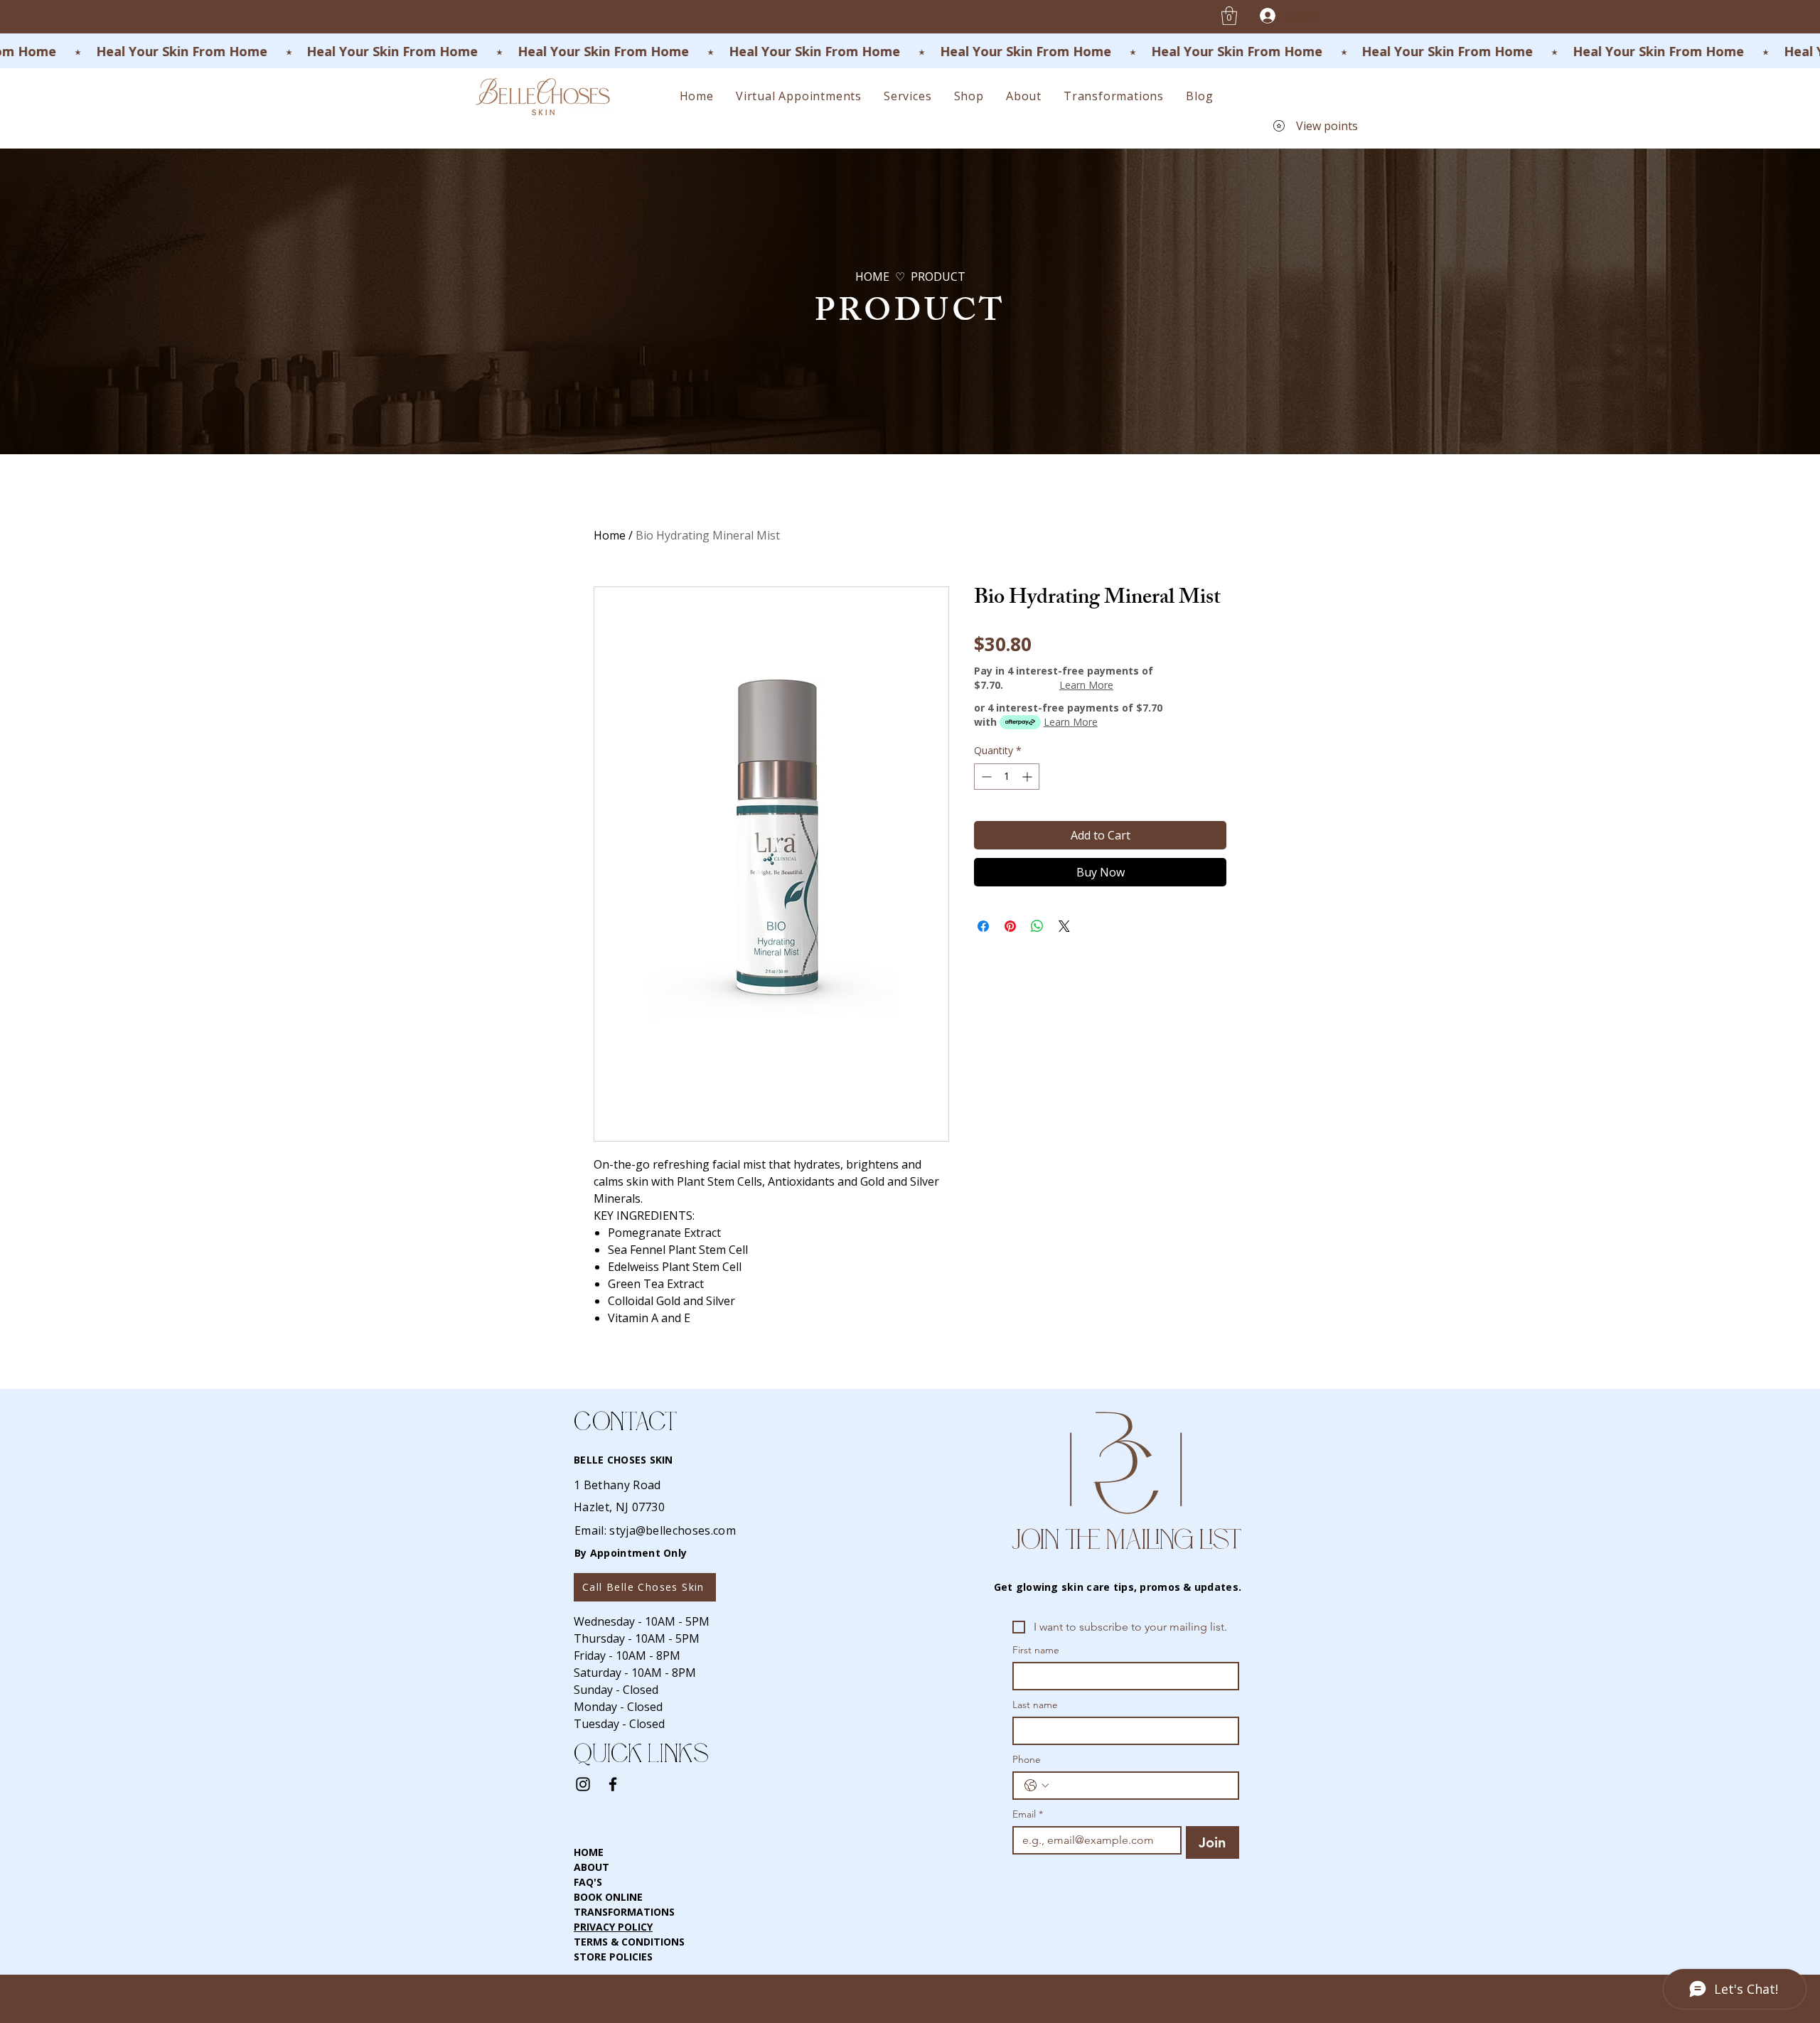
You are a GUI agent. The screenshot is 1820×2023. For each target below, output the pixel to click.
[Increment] (1028, 777)
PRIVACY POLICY (613, 1927)
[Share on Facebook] (983, 926)
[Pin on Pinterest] (1010, 926)
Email (1028, 1814)
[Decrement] (985, 777)
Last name (1035, 1705)
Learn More (1086, 685)
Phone (1027, 1760)
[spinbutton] (1007, 777)
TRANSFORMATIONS (624, 1912)
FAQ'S (588, 1882)
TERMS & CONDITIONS (629, 1942)
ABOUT (591, 1867)
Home (610, 535)
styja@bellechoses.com (673, 1530)
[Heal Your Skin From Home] (910, 52)
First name (1036, 1650)
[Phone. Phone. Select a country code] (1037, 1786)
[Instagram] (583, 1784)
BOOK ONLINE (608, 1897)
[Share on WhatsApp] (1037, 926)
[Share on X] (1064, 926)
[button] (1229, 16)
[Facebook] (613, 1784)
